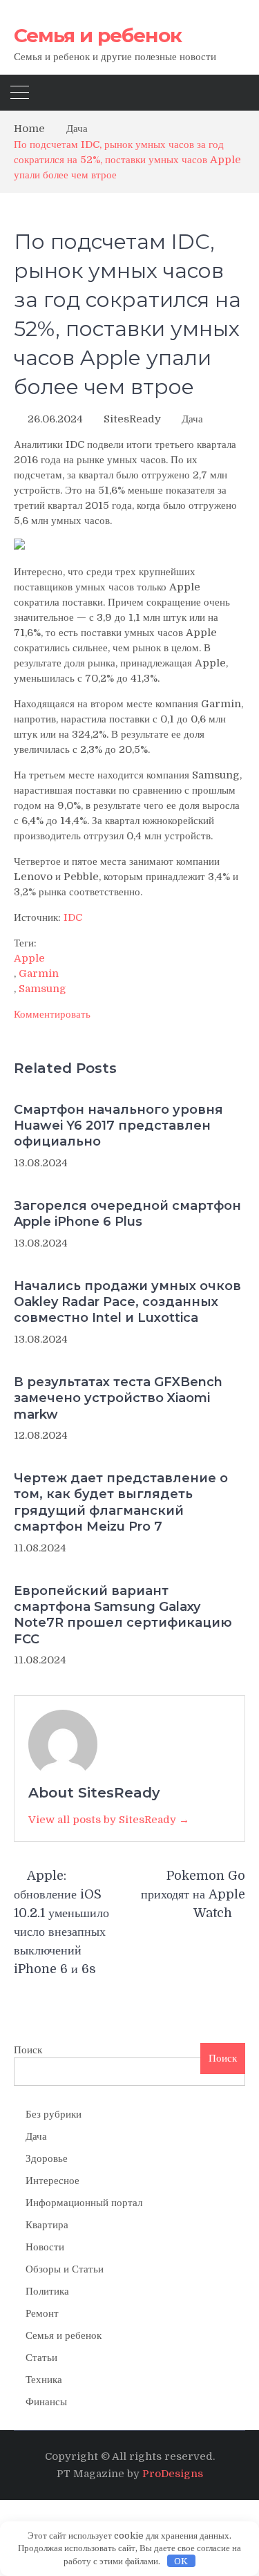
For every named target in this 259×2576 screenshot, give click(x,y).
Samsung (42, 989)
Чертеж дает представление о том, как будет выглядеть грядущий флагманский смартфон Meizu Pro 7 (121, 1502)
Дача (192, 419)
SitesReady (132, 419)
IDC (73, 917)
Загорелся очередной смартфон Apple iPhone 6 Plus (127, 1214)
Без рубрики (54, 2114)
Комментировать (52, 1014)
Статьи (41, 2358)
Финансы (46, 2402)
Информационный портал (84, 2203)
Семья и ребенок (98, 35)
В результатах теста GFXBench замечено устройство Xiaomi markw (118, 1398)
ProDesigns (173, 2474)
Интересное (52, 2181)
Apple (29, 958)
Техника (44, 2380)
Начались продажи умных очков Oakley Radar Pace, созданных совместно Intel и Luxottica (127, 1302)
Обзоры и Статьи (65, 2269)
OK (181, 2561)
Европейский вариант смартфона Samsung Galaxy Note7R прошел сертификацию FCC (123, 1615)
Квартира (47, 2225)
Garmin (39, 973)
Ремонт (42, 2313)
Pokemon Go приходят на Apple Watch (193, 1894)
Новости (45, 2247)
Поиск (28, 2050)
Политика (47, 2291)
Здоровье (47, 2158)
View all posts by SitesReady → (109, 1820)
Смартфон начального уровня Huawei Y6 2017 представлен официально (118, 1126)
